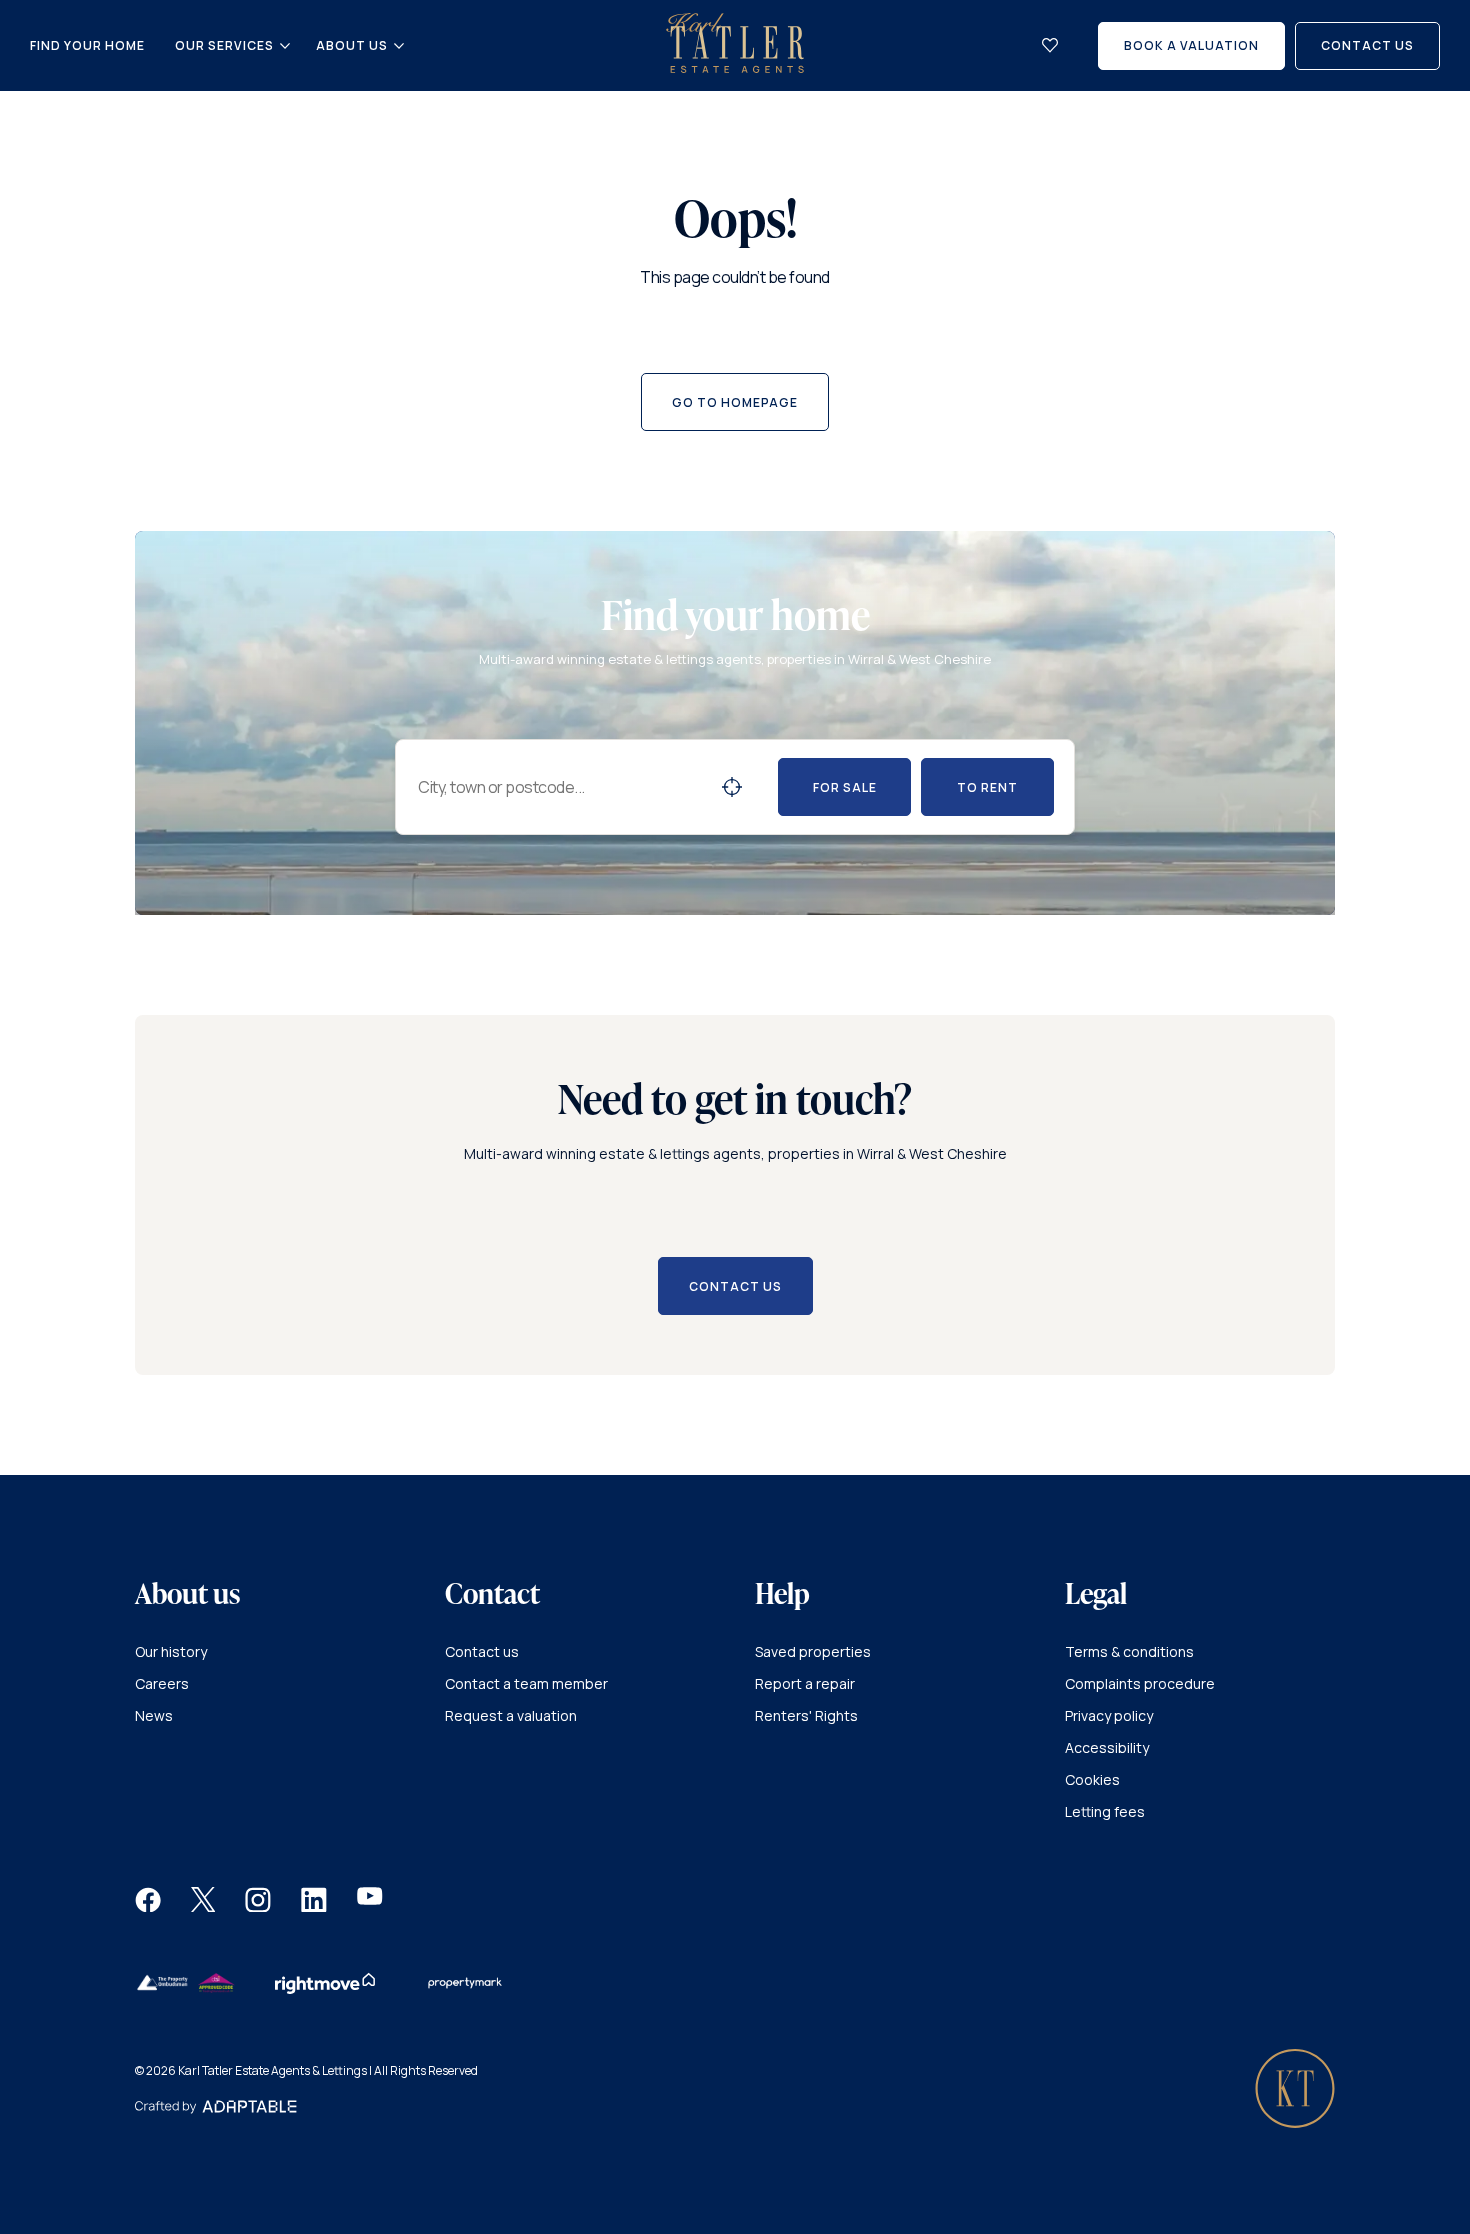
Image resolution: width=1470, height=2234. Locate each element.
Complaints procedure (1140, 1683)
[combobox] (561, 787)
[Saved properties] (1050, 45)
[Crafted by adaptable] (216, 2108)
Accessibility (1107, 1747)
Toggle (285, 46)
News (154, 1715)
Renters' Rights (806, 1715)
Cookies (1092, 1779)
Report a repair (805, 1683)
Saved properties (813, 1651)
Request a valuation (511, 1715)
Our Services (224, 46)
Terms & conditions (1129, 1651)
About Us (352, 46)
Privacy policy (1109, 1715)
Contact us (482, 1651)
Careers (162, 1683)
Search (732, 787)
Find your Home (87, 45)
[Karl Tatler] (735, 67)
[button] (148, 1906)
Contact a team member (526, 1683)
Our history (171, 1651)
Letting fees (1105, 1811)
